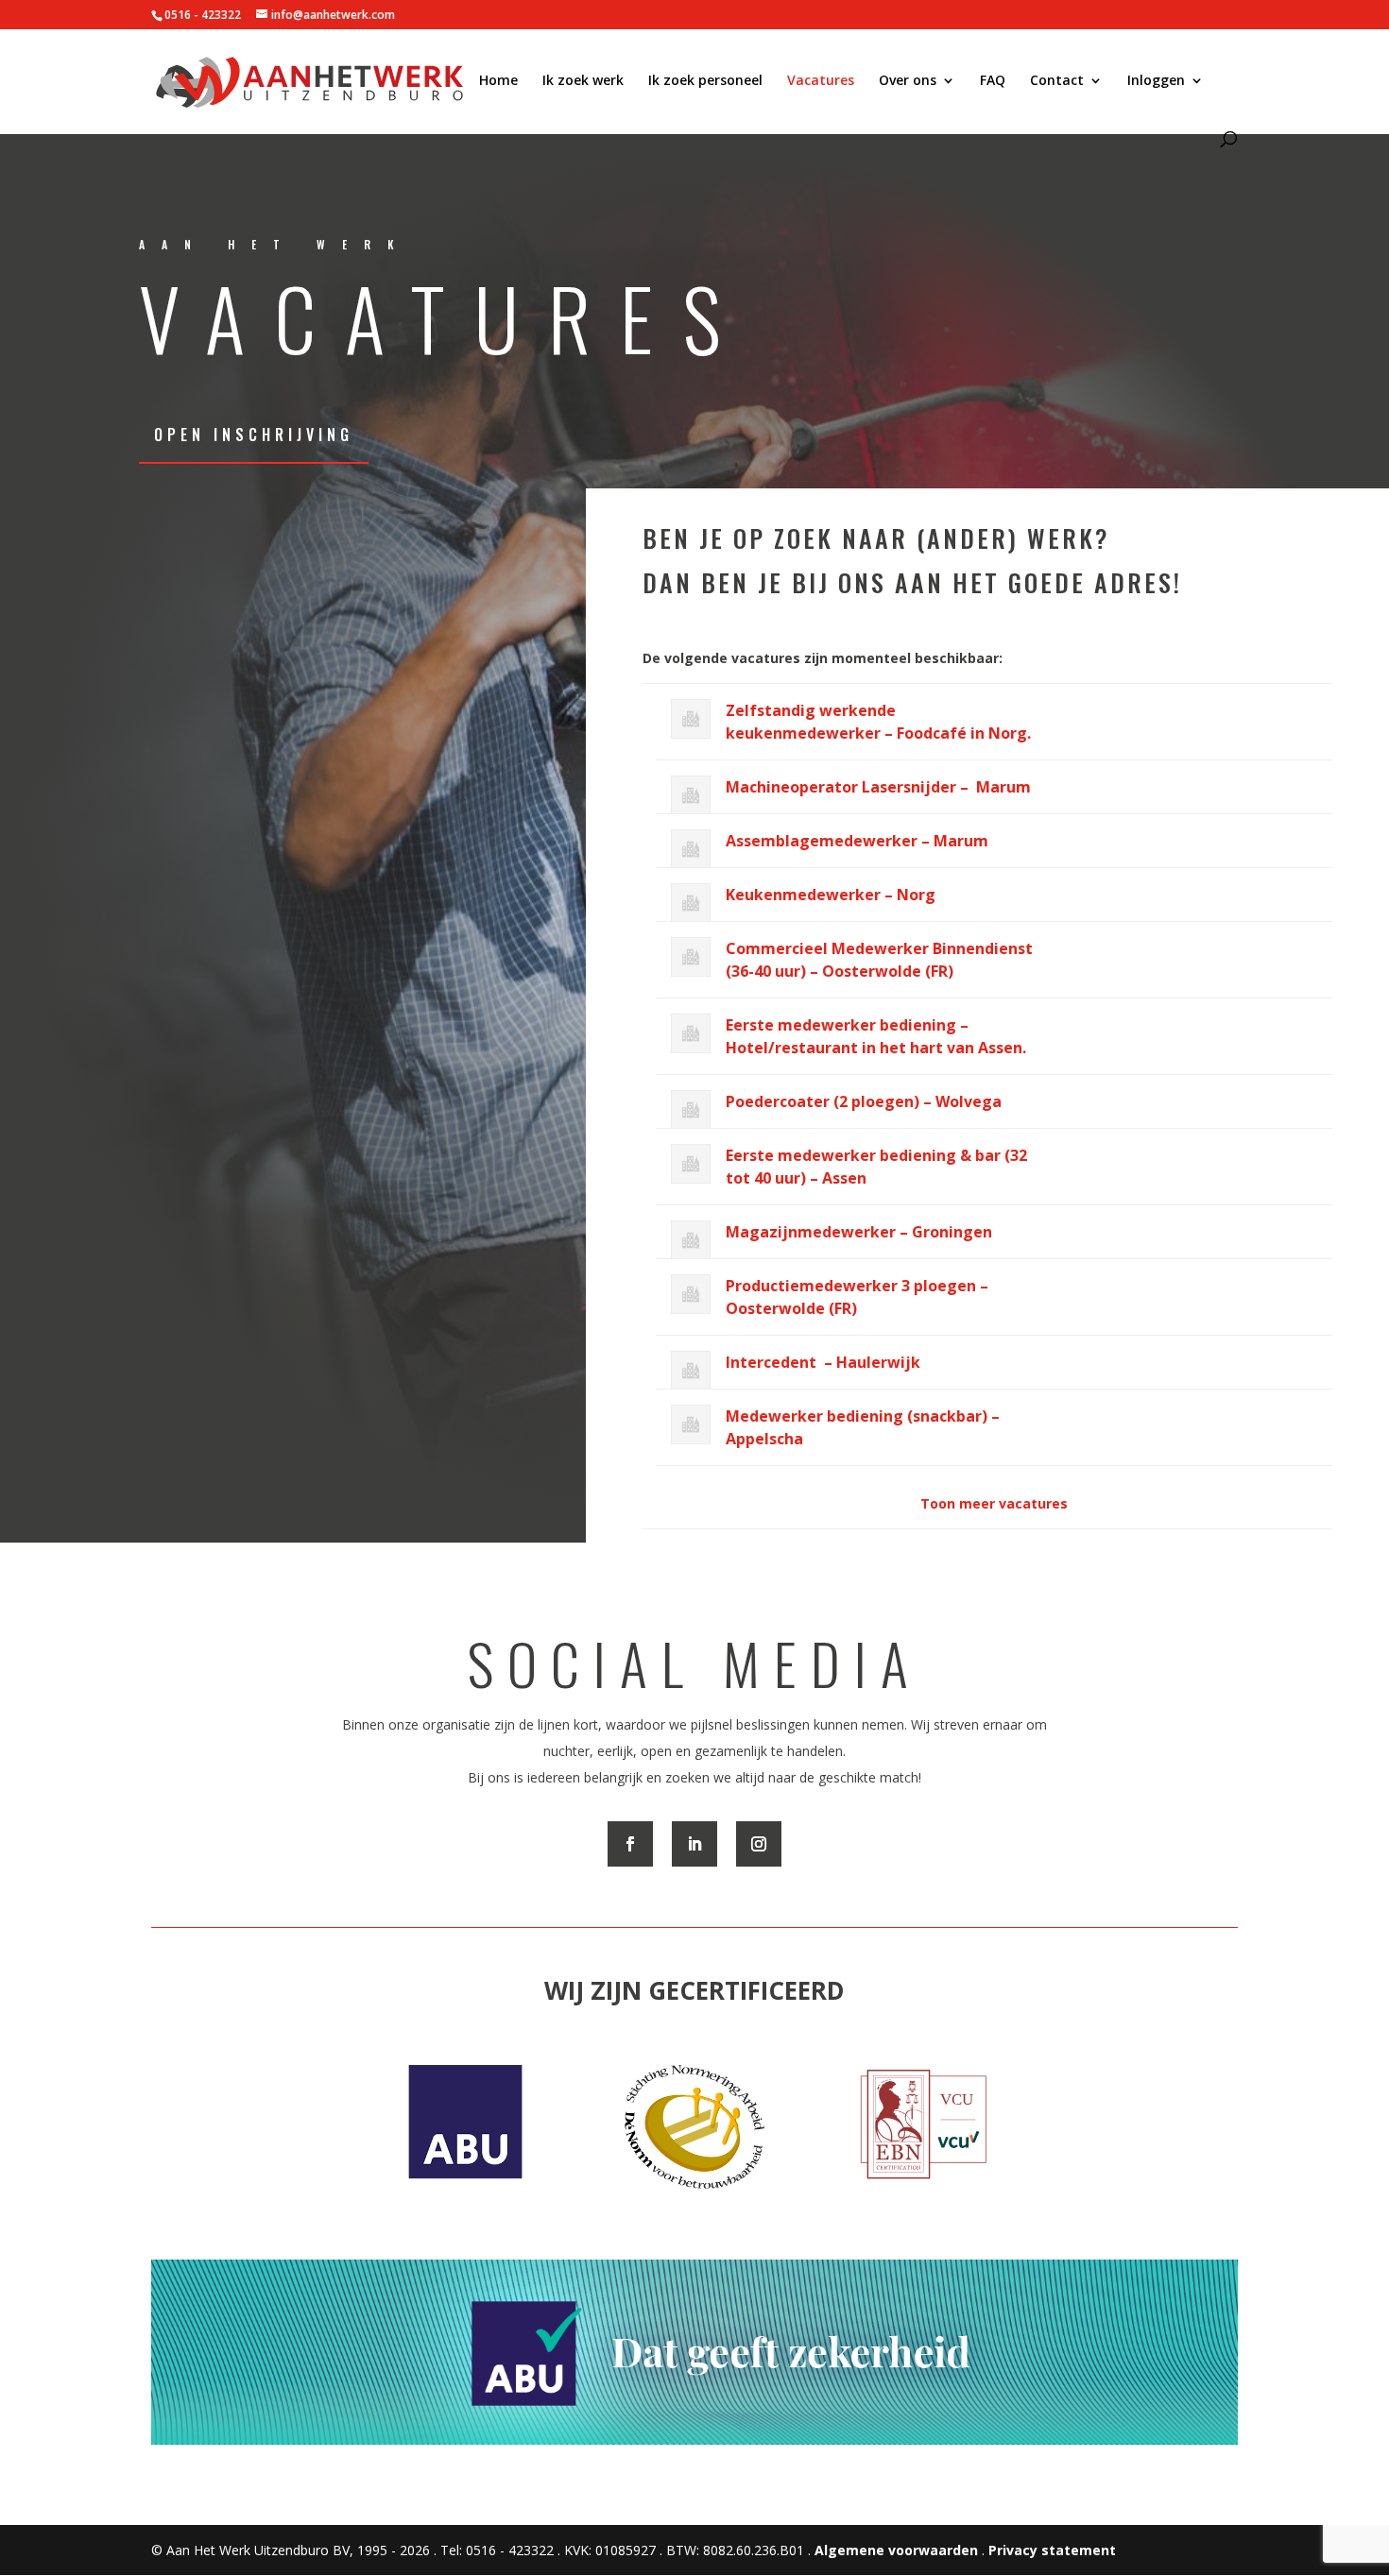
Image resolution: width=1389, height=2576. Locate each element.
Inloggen (1156, 81)
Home (498, 81)
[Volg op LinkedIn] (694, 1844)
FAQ (993, 81)
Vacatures (821, 81)
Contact (1057, 81)
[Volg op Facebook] (630, 1844)
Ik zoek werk (583, 81)
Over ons (908, 81)
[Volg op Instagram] (759, 1844)
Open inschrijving (254, 435)
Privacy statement (1052, 2550)
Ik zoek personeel (705, 81)
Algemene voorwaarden (896, 2550)
